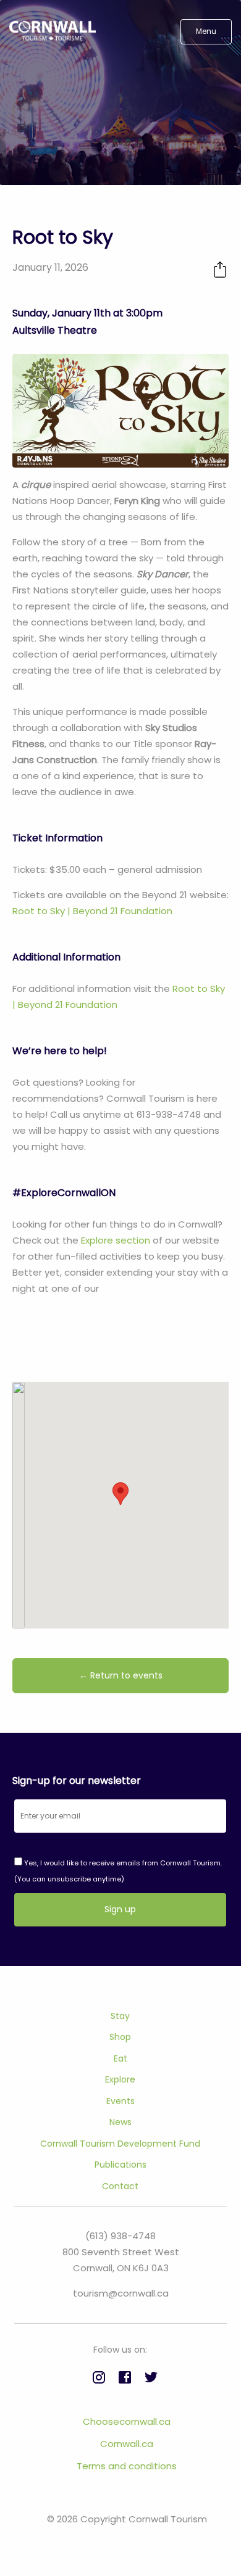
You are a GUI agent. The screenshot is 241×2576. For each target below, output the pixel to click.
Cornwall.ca (127, 2444)
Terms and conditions (127, 2466)
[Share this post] (220, 269)
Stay (120, 2016)
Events (120, 2101)
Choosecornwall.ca (127, 2421)
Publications (120, 2165)
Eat (120, 2058)
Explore (120, 2079)
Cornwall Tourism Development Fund (120, 2144)
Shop (120, 2037)
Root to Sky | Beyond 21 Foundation (92, 911)
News (120, 2122)
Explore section (116, 1240)
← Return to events (121, 1675)
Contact (120, 2186)
